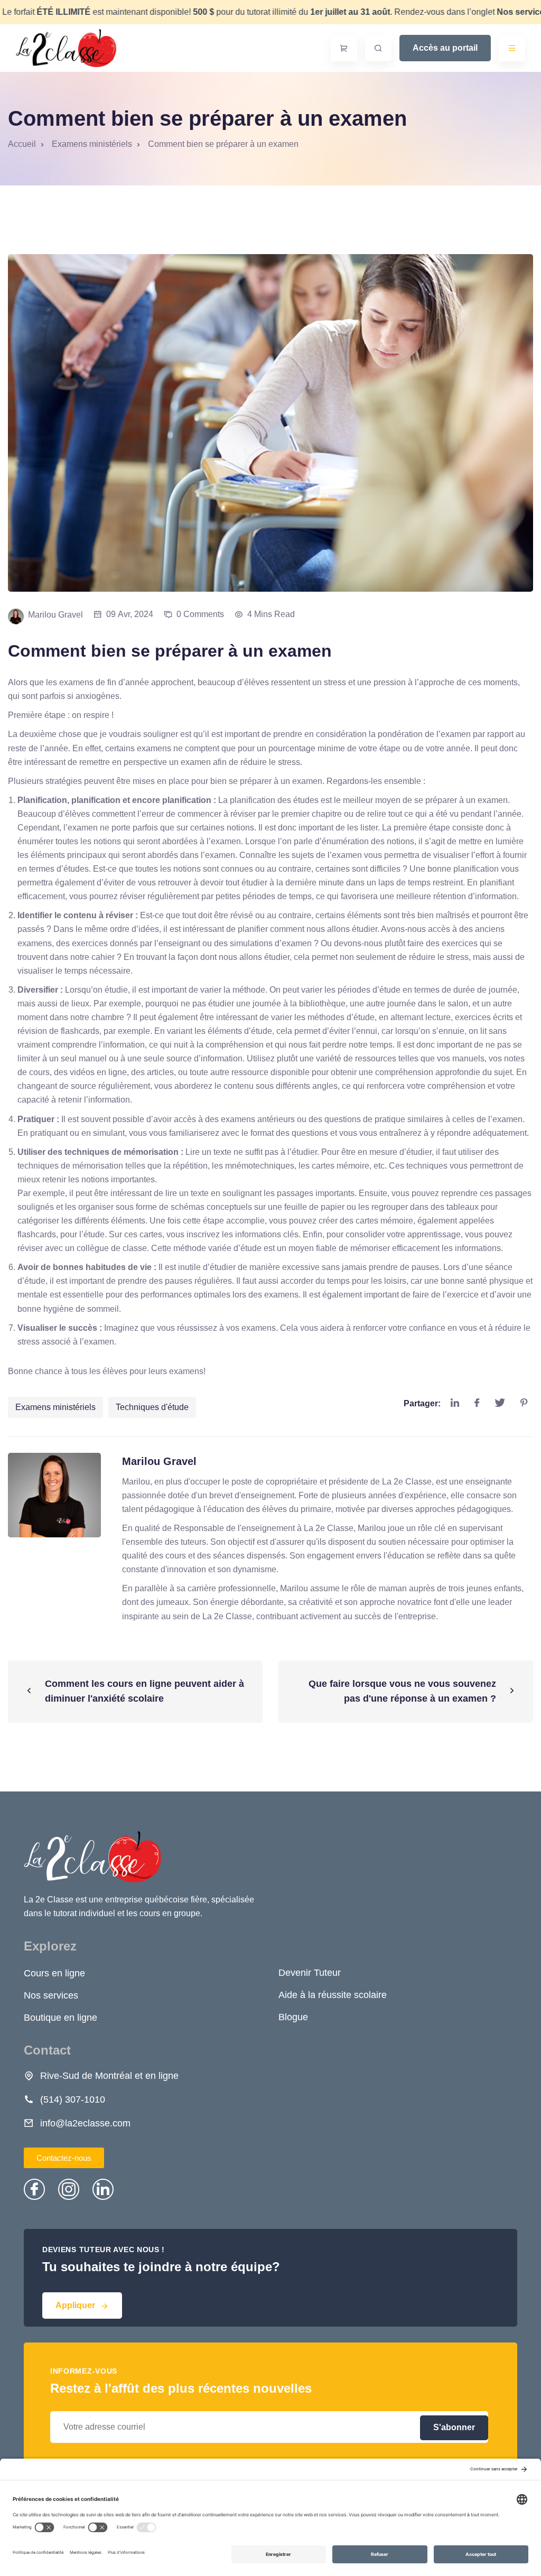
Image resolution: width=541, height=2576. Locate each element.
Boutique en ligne (60, 2018)
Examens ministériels (55, 1407)
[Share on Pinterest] (524, 1403)
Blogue (293, 2017)
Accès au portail (445, 48)
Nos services (51, 1995)
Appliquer (75, 2305)
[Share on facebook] (477, 1403)
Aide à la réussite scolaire (333, 1995)
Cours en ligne (54, 1973)
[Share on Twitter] (500, 1403)
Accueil (22, 144)
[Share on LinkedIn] (455, 1403)
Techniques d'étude (152, 1407)
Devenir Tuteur (310, 1973)
